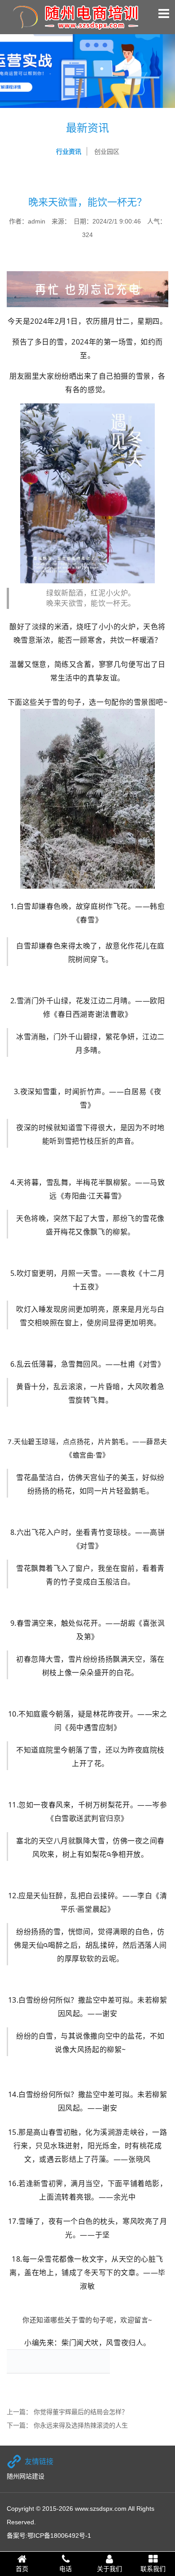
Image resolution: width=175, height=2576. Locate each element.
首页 (22, 2569)
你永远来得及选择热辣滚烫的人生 (81, 2425)
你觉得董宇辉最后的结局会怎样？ (81, 2412)
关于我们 (109, 2569)
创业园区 (107, 152)
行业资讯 (69, 152)
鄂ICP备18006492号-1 (59, 2536)
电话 (66, 2569)
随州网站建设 (26, 2476)
